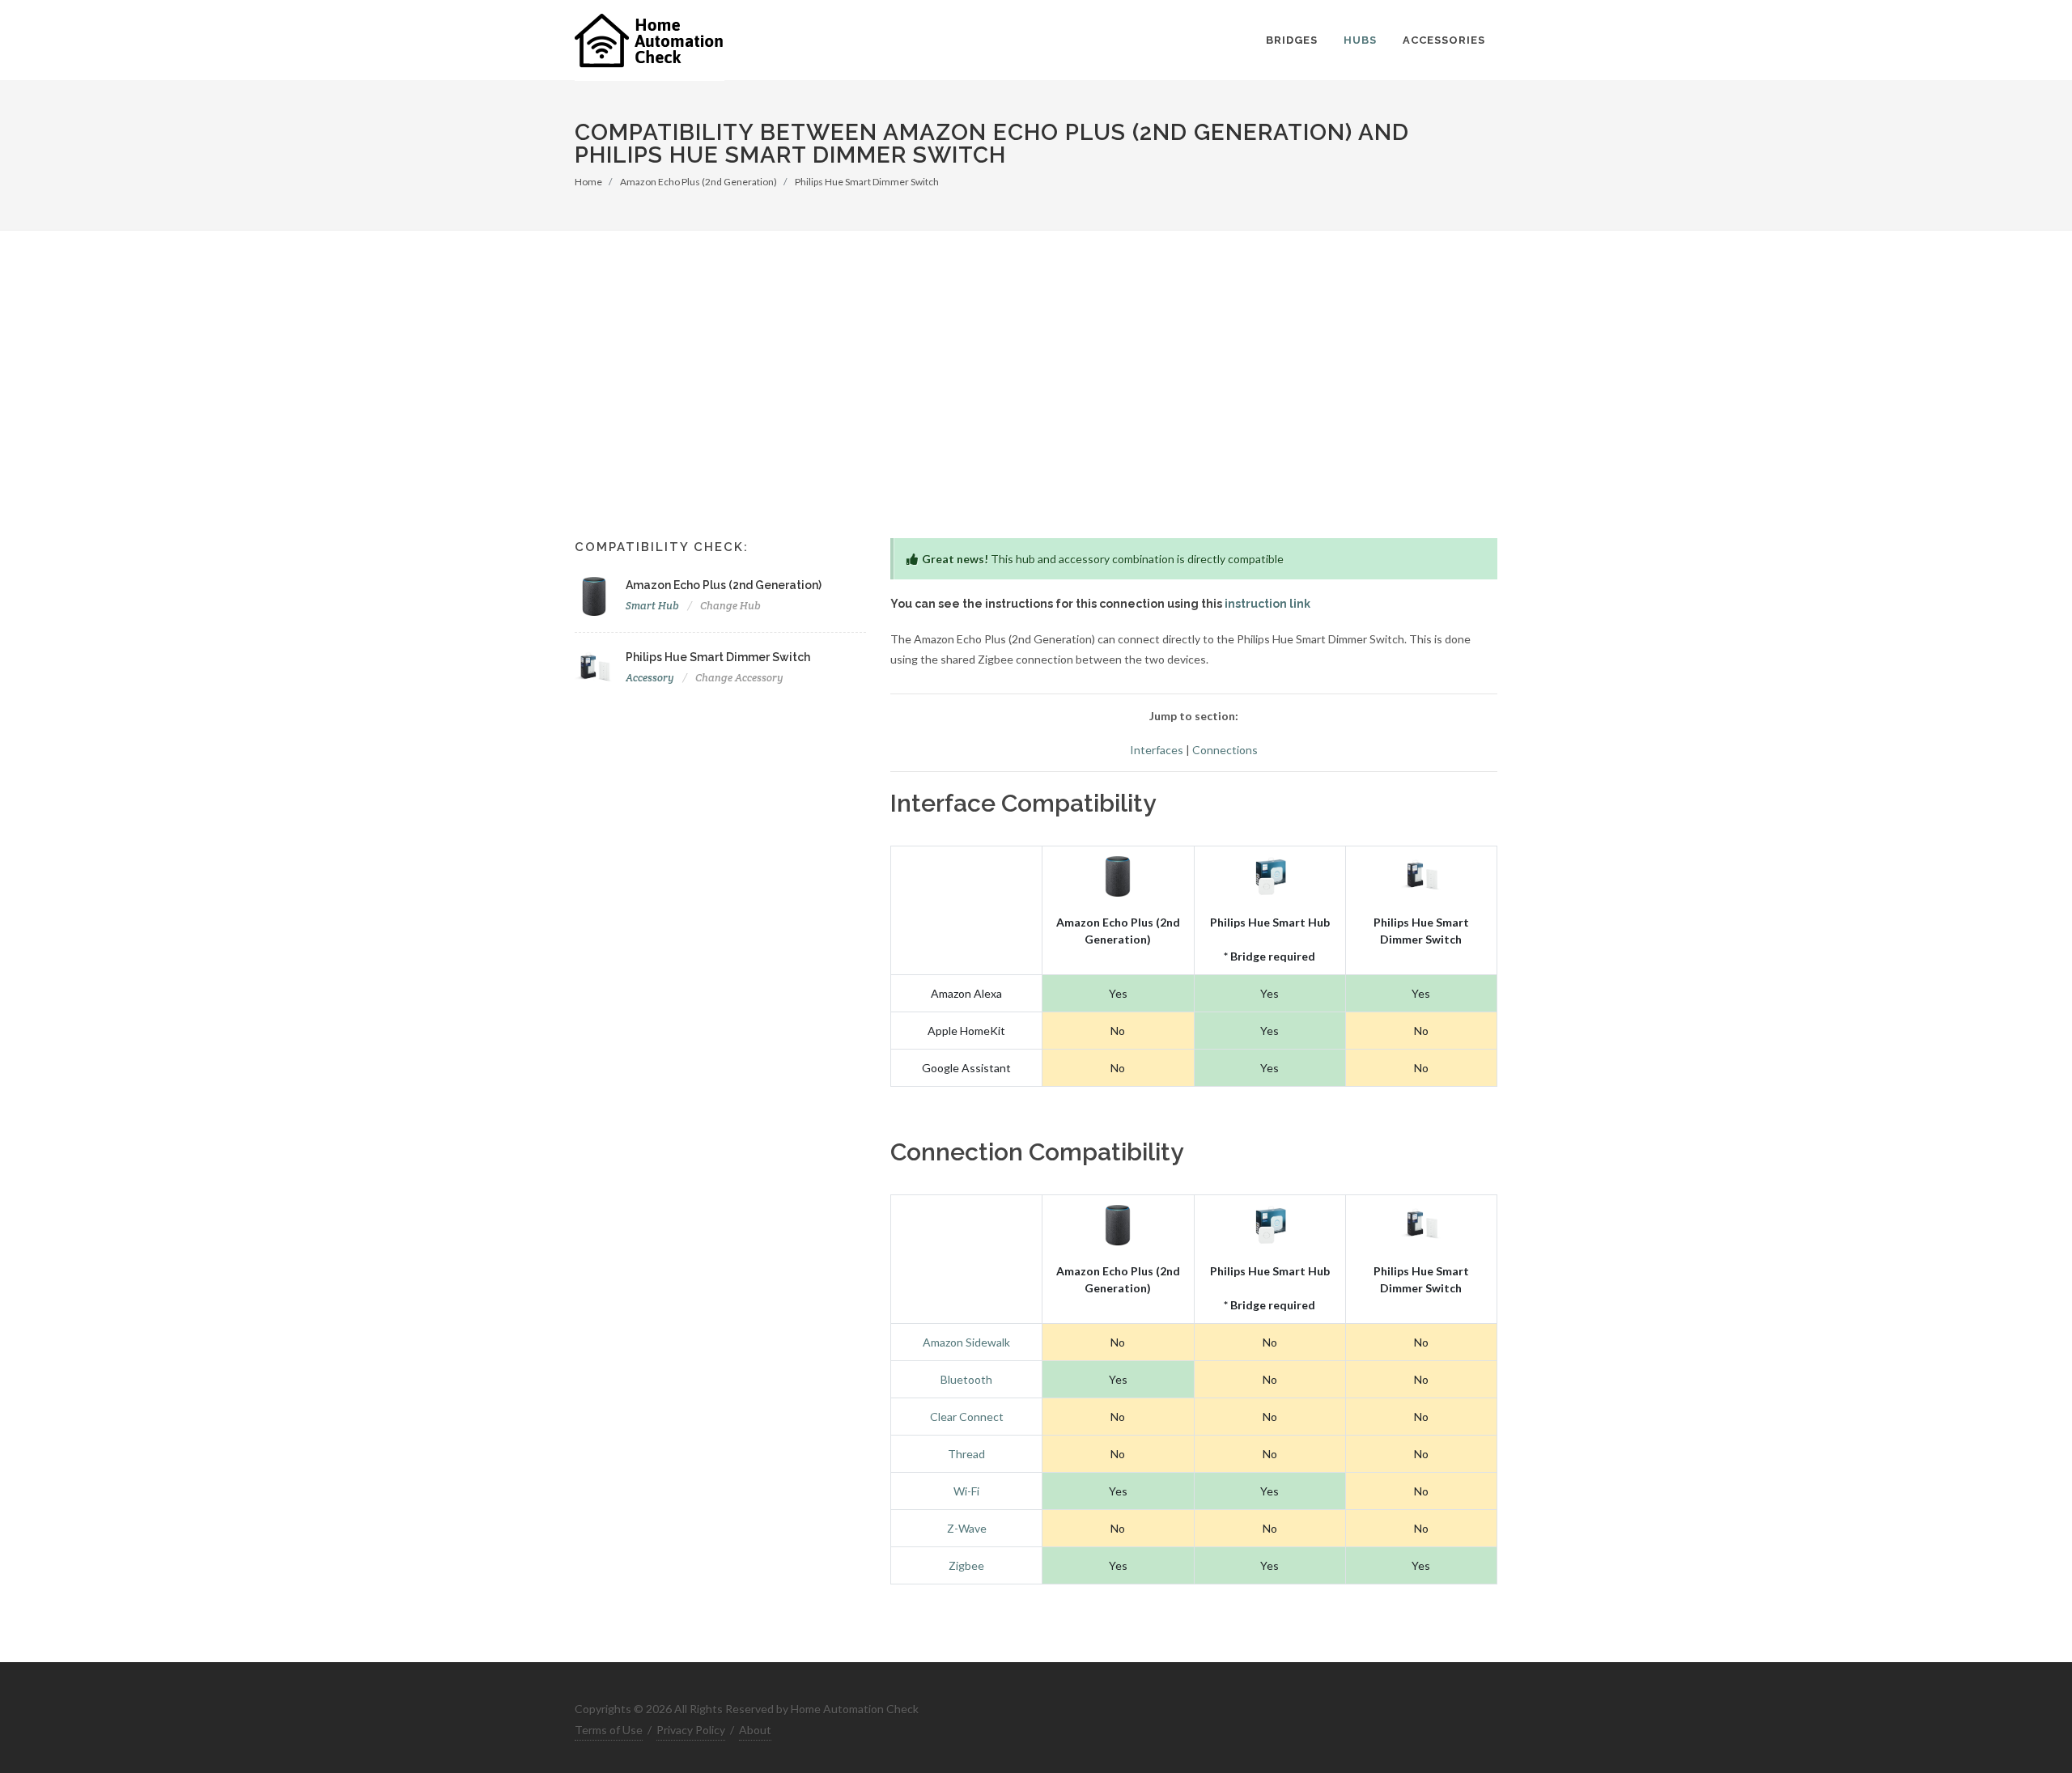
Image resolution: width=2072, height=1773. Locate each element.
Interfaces (1157, 750)
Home (588, 182)
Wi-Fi (966, 1491)
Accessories (1444, 40)
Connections (1225, 750)
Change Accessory (739, 678)
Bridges (1292, 40)
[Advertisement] (1036, 352)
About (755, 1730)
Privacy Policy (691, 1730)
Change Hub (730, 606)
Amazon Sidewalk (966, 1342)
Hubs (1360, 40)
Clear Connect (967, 1417)
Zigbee (966, 1565)
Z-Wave (967, 1528)
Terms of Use (609, 1730)
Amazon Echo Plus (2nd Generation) (698, 182)
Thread (966, 1454)
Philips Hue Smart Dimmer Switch (867, 182)
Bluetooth (966, 1379)
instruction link (1267, 604)
